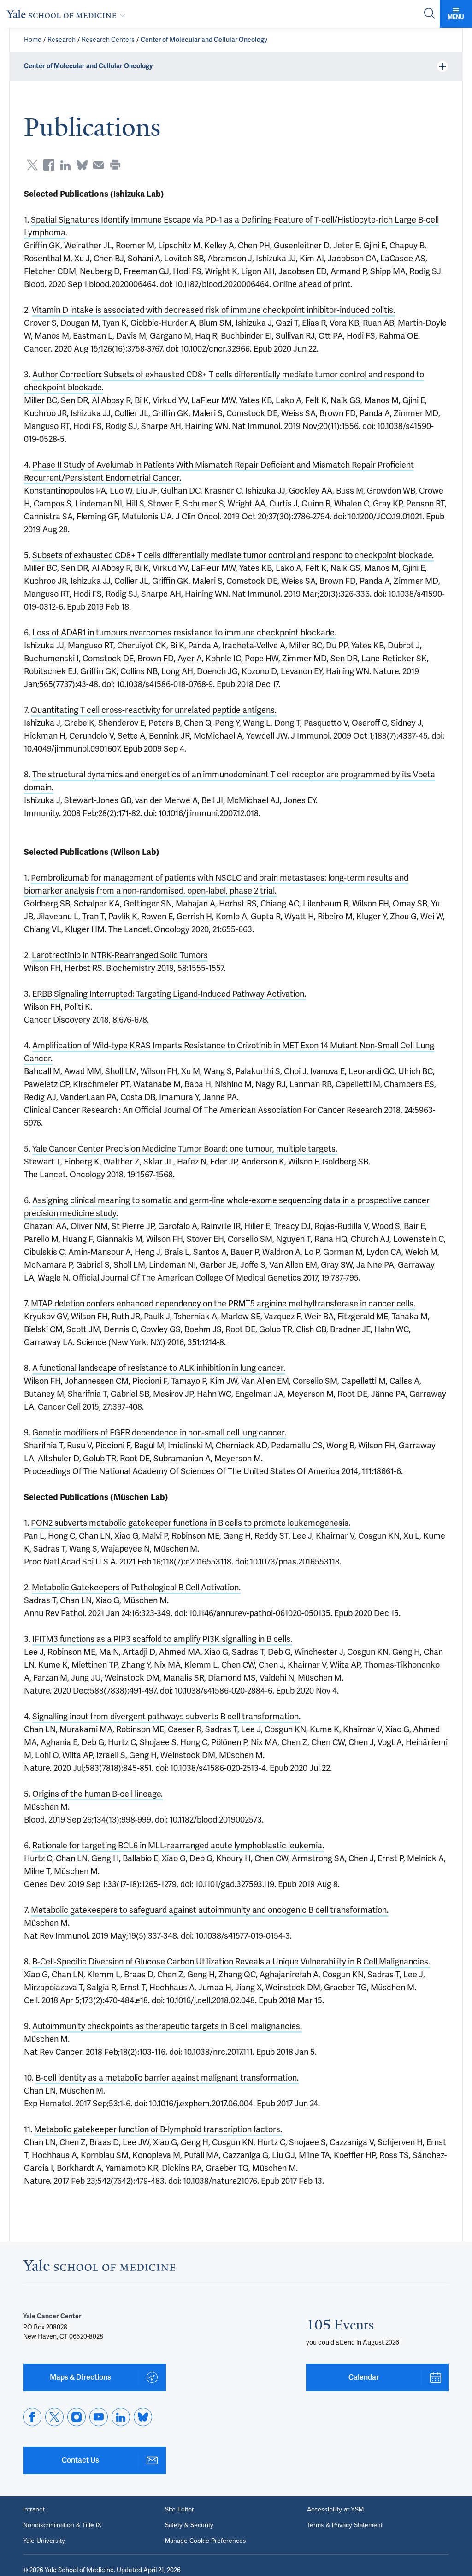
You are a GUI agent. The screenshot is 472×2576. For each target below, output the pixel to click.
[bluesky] (143, 2417)
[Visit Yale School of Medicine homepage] (99, 2268)
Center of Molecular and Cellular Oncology (204, 40)
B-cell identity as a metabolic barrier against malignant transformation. (167, 2078)
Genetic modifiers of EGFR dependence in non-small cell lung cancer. (159, 1432)
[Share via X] (32, 165)
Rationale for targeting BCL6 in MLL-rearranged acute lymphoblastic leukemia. (178, 1845)
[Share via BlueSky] (82, 165)
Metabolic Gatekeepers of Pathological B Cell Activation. (136, 1587)
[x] (54, 2417)
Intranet (34, 2510)
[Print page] (115, 165)
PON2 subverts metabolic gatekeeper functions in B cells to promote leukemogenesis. (191, 1523)
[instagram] (77, 2417)
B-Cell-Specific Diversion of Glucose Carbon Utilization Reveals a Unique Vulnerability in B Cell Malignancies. (231, 1961)
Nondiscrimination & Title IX (62, 2525)
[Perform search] (430, 14)
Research (62, 40)
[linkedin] (121, 2417)
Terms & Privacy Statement (345, 2525)
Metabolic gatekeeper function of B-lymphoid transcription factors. (158, 2129)
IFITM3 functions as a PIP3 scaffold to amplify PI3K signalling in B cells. (162, 1639)
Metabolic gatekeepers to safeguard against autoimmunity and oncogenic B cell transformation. (210, 1910)
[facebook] (32, 2417)
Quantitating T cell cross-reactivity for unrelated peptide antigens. (154, 710)
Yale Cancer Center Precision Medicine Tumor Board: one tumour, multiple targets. (185, 1149)
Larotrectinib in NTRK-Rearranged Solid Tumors (120, 955)
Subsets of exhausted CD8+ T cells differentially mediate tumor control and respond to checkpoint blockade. (233, 555)
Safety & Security (189, 2525)
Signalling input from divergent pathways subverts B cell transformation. (166, 1716)
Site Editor (180, 2510)
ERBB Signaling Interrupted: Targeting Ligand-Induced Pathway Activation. (169, 994)
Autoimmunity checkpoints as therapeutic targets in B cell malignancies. (167, 2026)
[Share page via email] (99, 165)
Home (33, 40)
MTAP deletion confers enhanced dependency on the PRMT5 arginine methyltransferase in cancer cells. (223, 1303)
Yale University (44, 2541)
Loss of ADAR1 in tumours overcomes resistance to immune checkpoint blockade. (184, 632)
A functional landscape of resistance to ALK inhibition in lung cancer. (159, 1368)
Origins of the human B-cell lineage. (97, 1794)
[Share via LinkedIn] (65, 165)
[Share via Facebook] (49, 165)
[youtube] (99, 2417)
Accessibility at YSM (335, 2510)
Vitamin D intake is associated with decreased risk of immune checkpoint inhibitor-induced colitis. (213, 310)
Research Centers (108, 40)
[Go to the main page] (68, 14)
